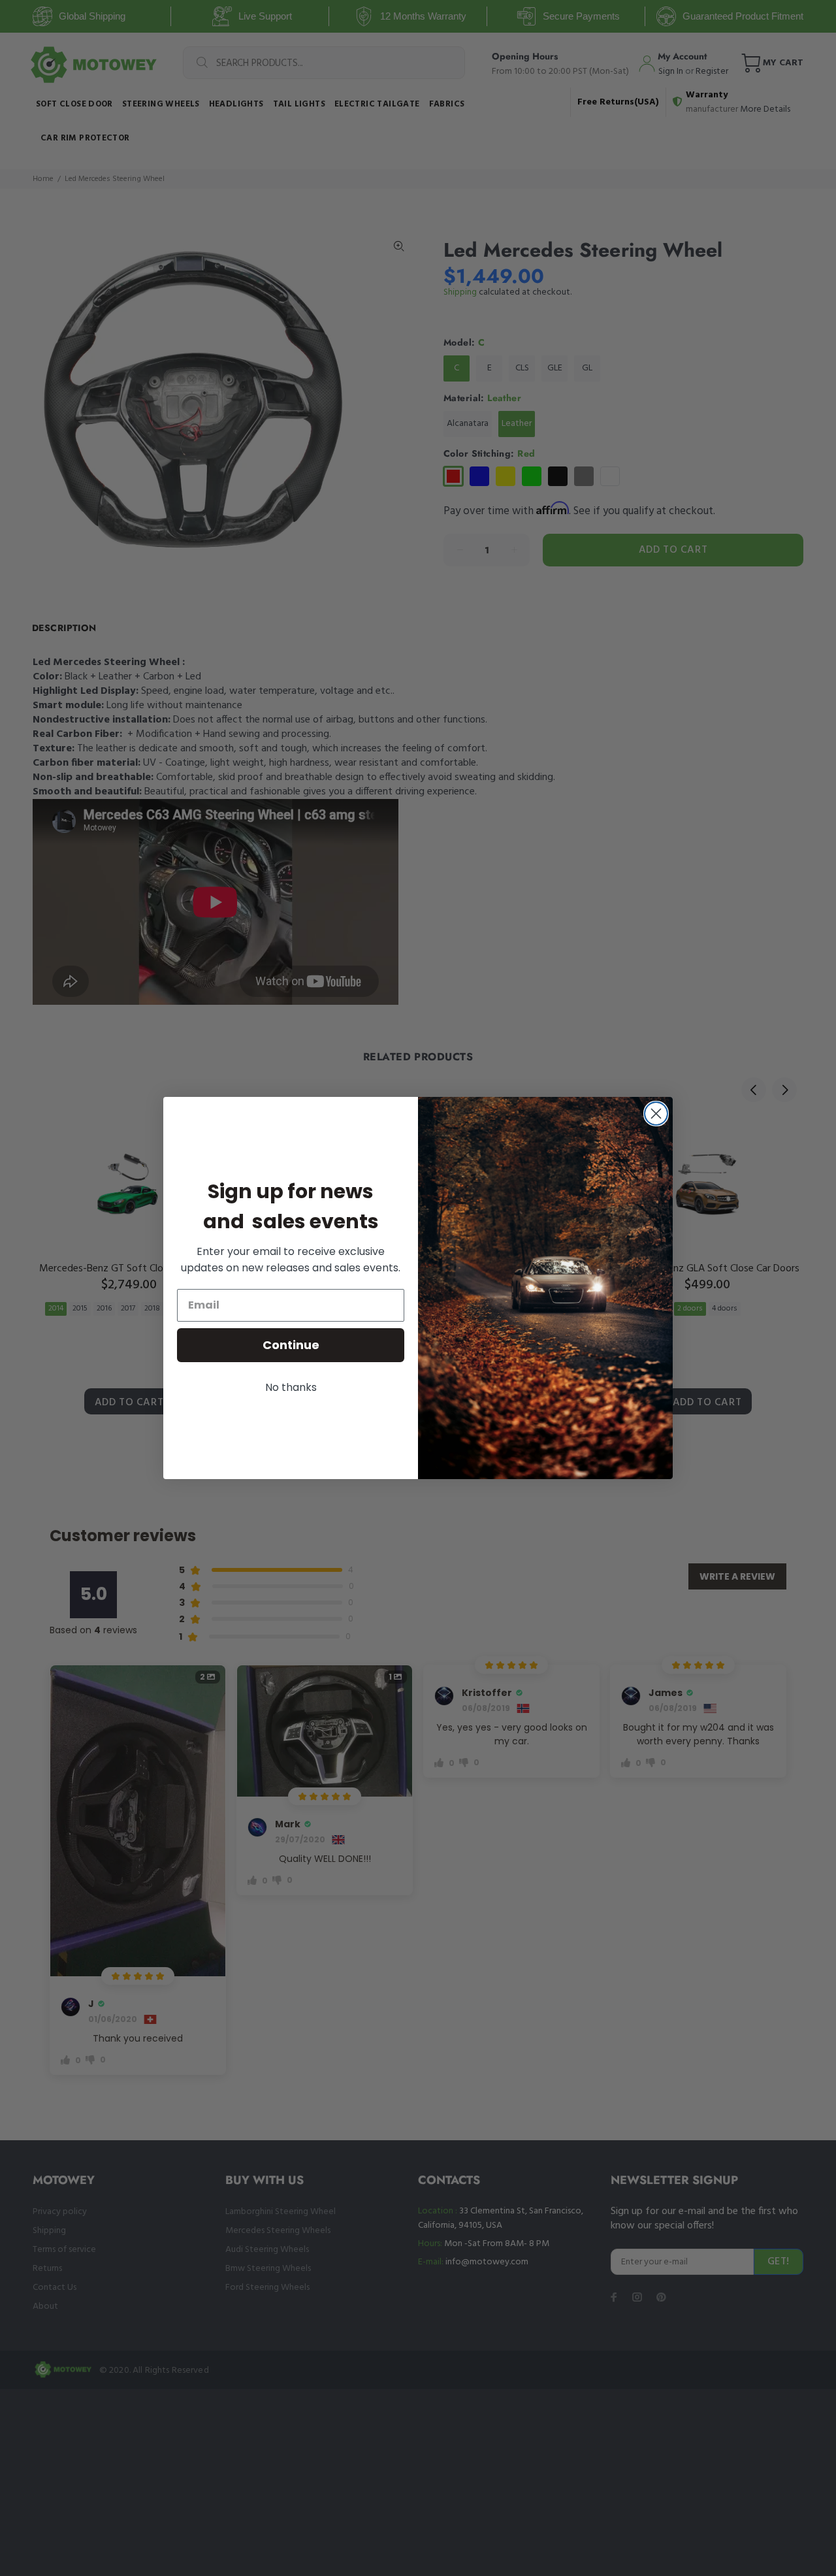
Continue (291, 1345)
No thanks (291, 1387)
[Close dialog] (656, 1114)
